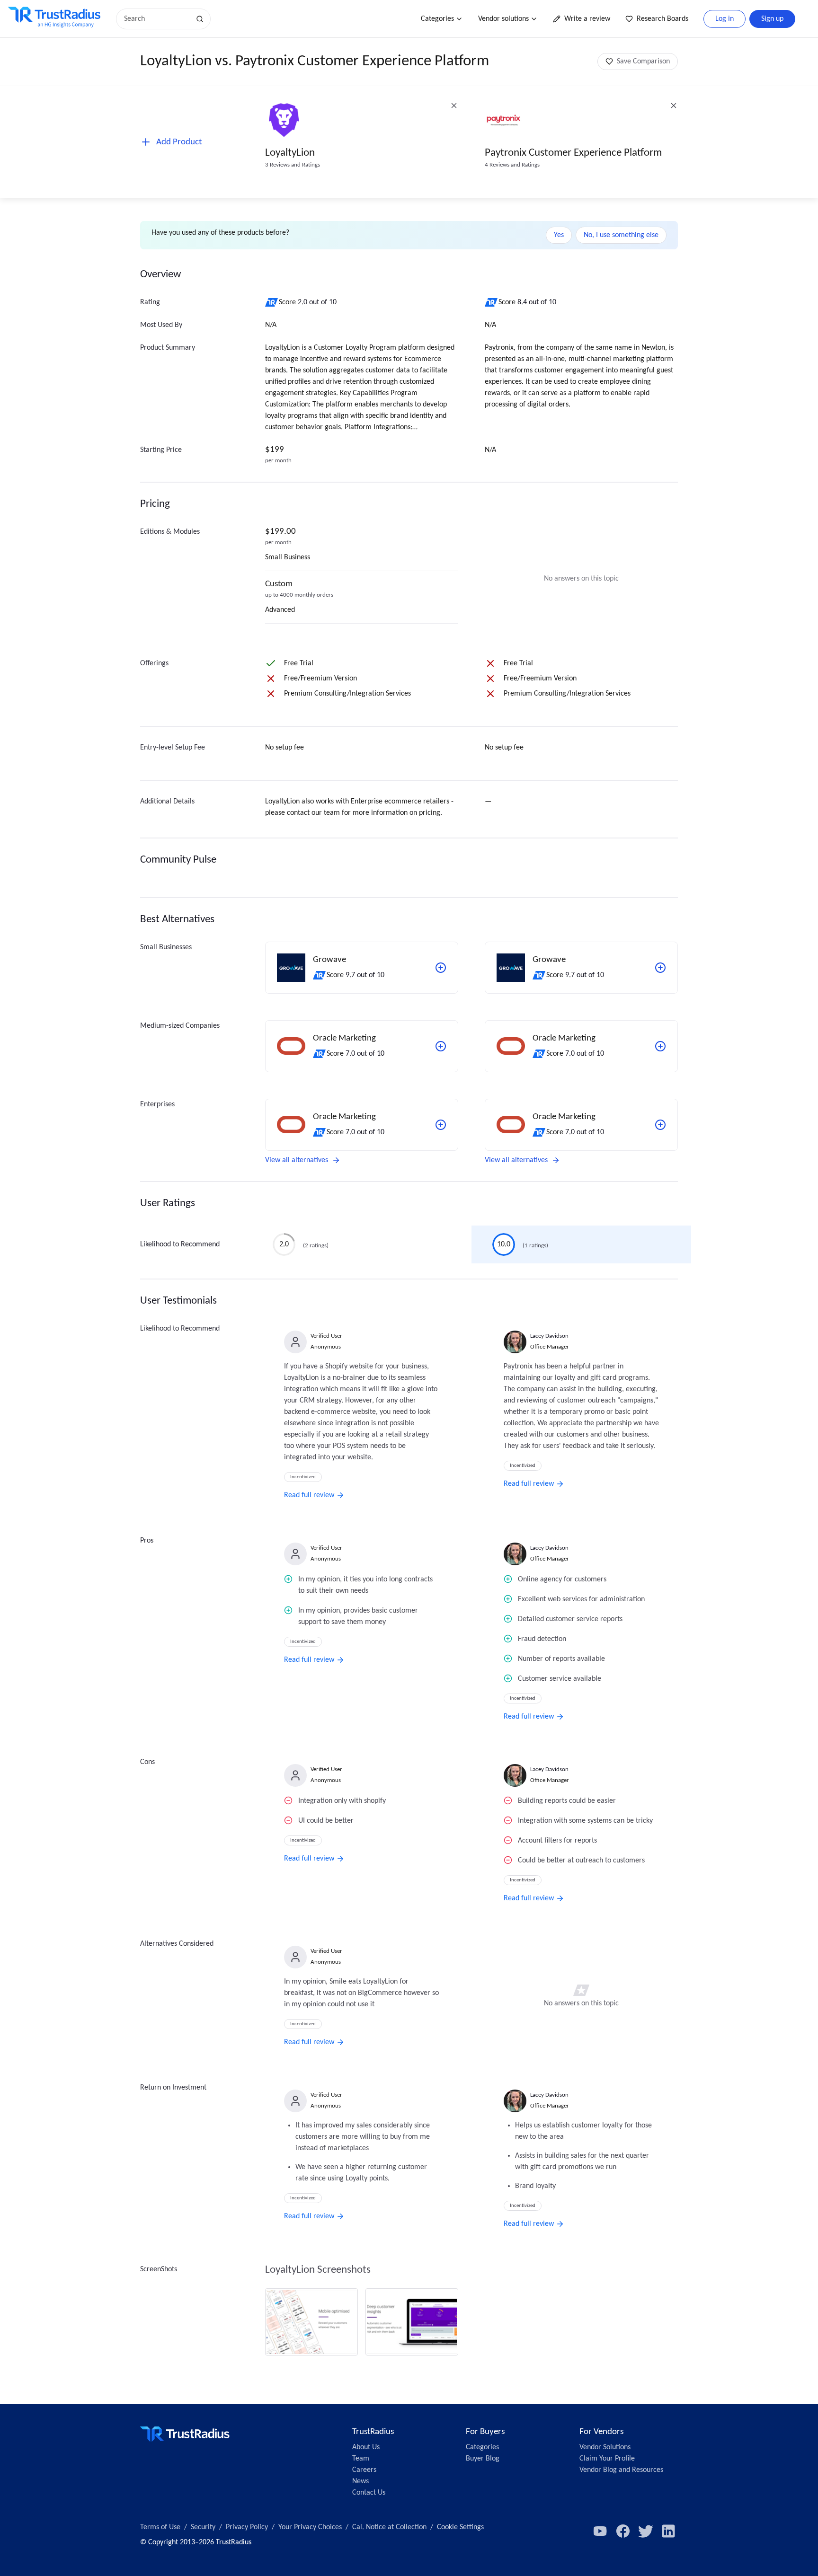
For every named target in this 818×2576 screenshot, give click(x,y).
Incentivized (303, 1477)
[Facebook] (623, 2531)
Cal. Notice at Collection (389, 2527)
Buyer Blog (483, 2459)
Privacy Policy (247, 2527)
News (360, 2481)
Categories (437, 19)
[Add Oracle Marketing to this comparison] (441, 1046)
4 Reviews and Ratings (512, 165)
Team (361, 2459)
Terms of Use (160, 2527)
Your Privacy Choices (310, 2527)
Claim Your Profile (607, 2459)
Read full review (309, 1495)
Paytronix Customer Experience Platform (573, 153)
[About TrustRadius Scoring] (272, 302)
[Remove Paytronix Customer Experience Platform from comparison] (674, 106)
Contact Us (369, 2493)
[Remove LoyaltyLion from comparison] (454, 106)
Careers (364, 2470)
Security (203, 2527)
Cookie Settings (460, 2527)
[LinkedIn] (668, 2531)
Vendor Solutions (605, 2447)
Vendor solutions (503, 19)
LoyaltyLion (290, 153)
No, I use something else (621, 235)
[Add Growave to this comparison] (441, 968)
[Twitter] (646, 2531)
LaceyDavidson (549, 1336)
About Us (366, 2447)
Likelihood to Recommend (180, 1244)
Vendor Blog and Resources (621, 2470)
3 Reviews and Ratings (293, 165)
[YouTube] (600, 2531)
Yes (559, 235)
